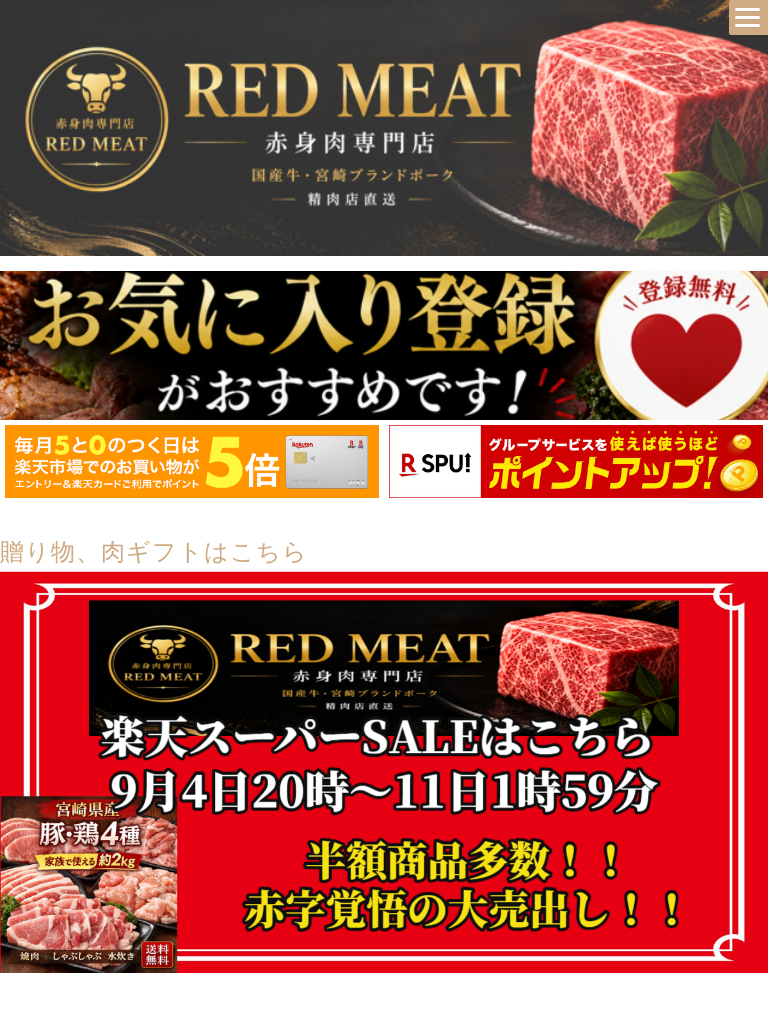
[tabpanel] (192, 461)
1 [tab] (354, 513)
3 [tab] (414, 513)
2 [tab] (384, 513)
